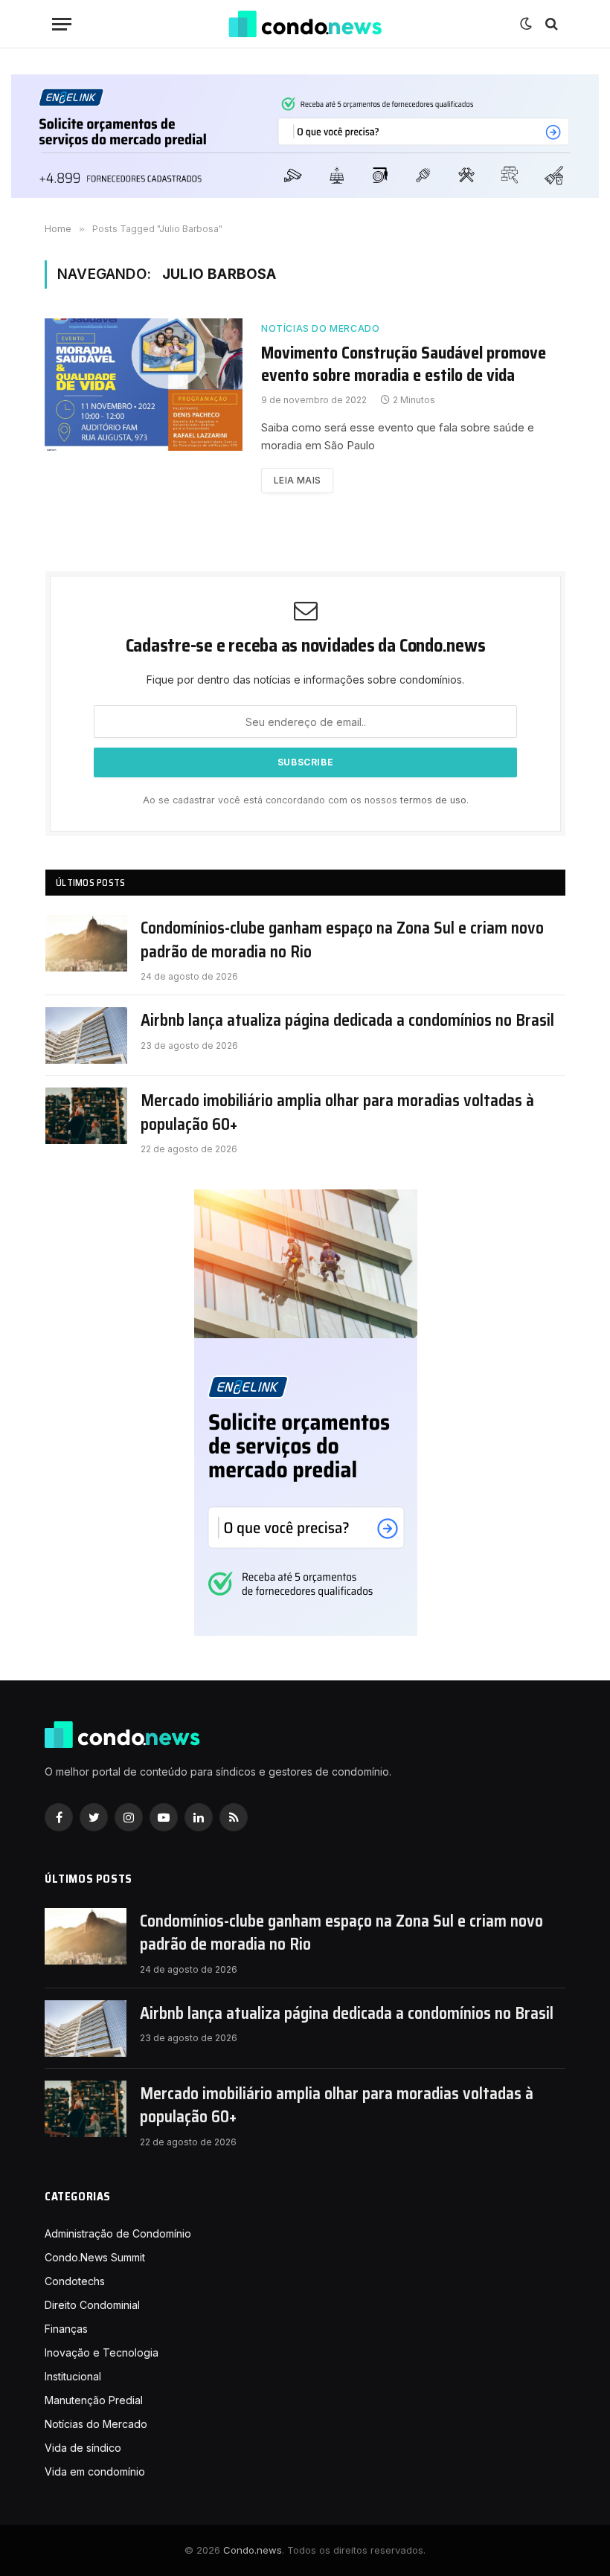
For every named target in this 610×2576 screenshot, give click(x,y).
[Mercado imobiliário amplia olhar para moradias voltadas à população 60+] (86, 1116)
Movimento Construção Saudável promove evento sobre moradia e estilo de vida (404, 364)
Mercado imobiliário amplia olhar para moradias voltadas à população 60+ (337, 1112)
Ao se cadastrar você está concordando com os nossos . (306, 800)
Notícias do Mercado (320, 328)
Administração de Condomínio (118, 2233)
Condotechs (75, 2281)
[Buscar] (550, 24)
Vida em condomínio (95, 2471)
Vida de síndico (83, 2448)
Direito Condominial (92, 2305)
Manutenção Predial (94, 2400)
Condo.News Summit (95, 2257)
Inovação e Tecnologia (102, 2352)
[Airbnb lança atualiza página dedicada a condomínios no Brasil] (86, 1035)
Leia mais (297, 480)
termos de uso (433, 800)
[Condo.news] (305, 24)
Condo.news (253, 2550)
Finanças (66, 2329)
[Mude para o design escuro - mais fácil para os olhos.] (526, 24)
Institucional (73, 2376)
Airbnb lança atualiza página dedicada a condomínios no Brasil (347, 1020)
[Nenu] (62, 24)
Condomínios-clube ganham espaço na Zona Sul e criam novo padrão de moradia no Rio (342, 940)
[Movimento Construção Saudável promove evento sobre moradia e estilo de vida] (144, 384)
